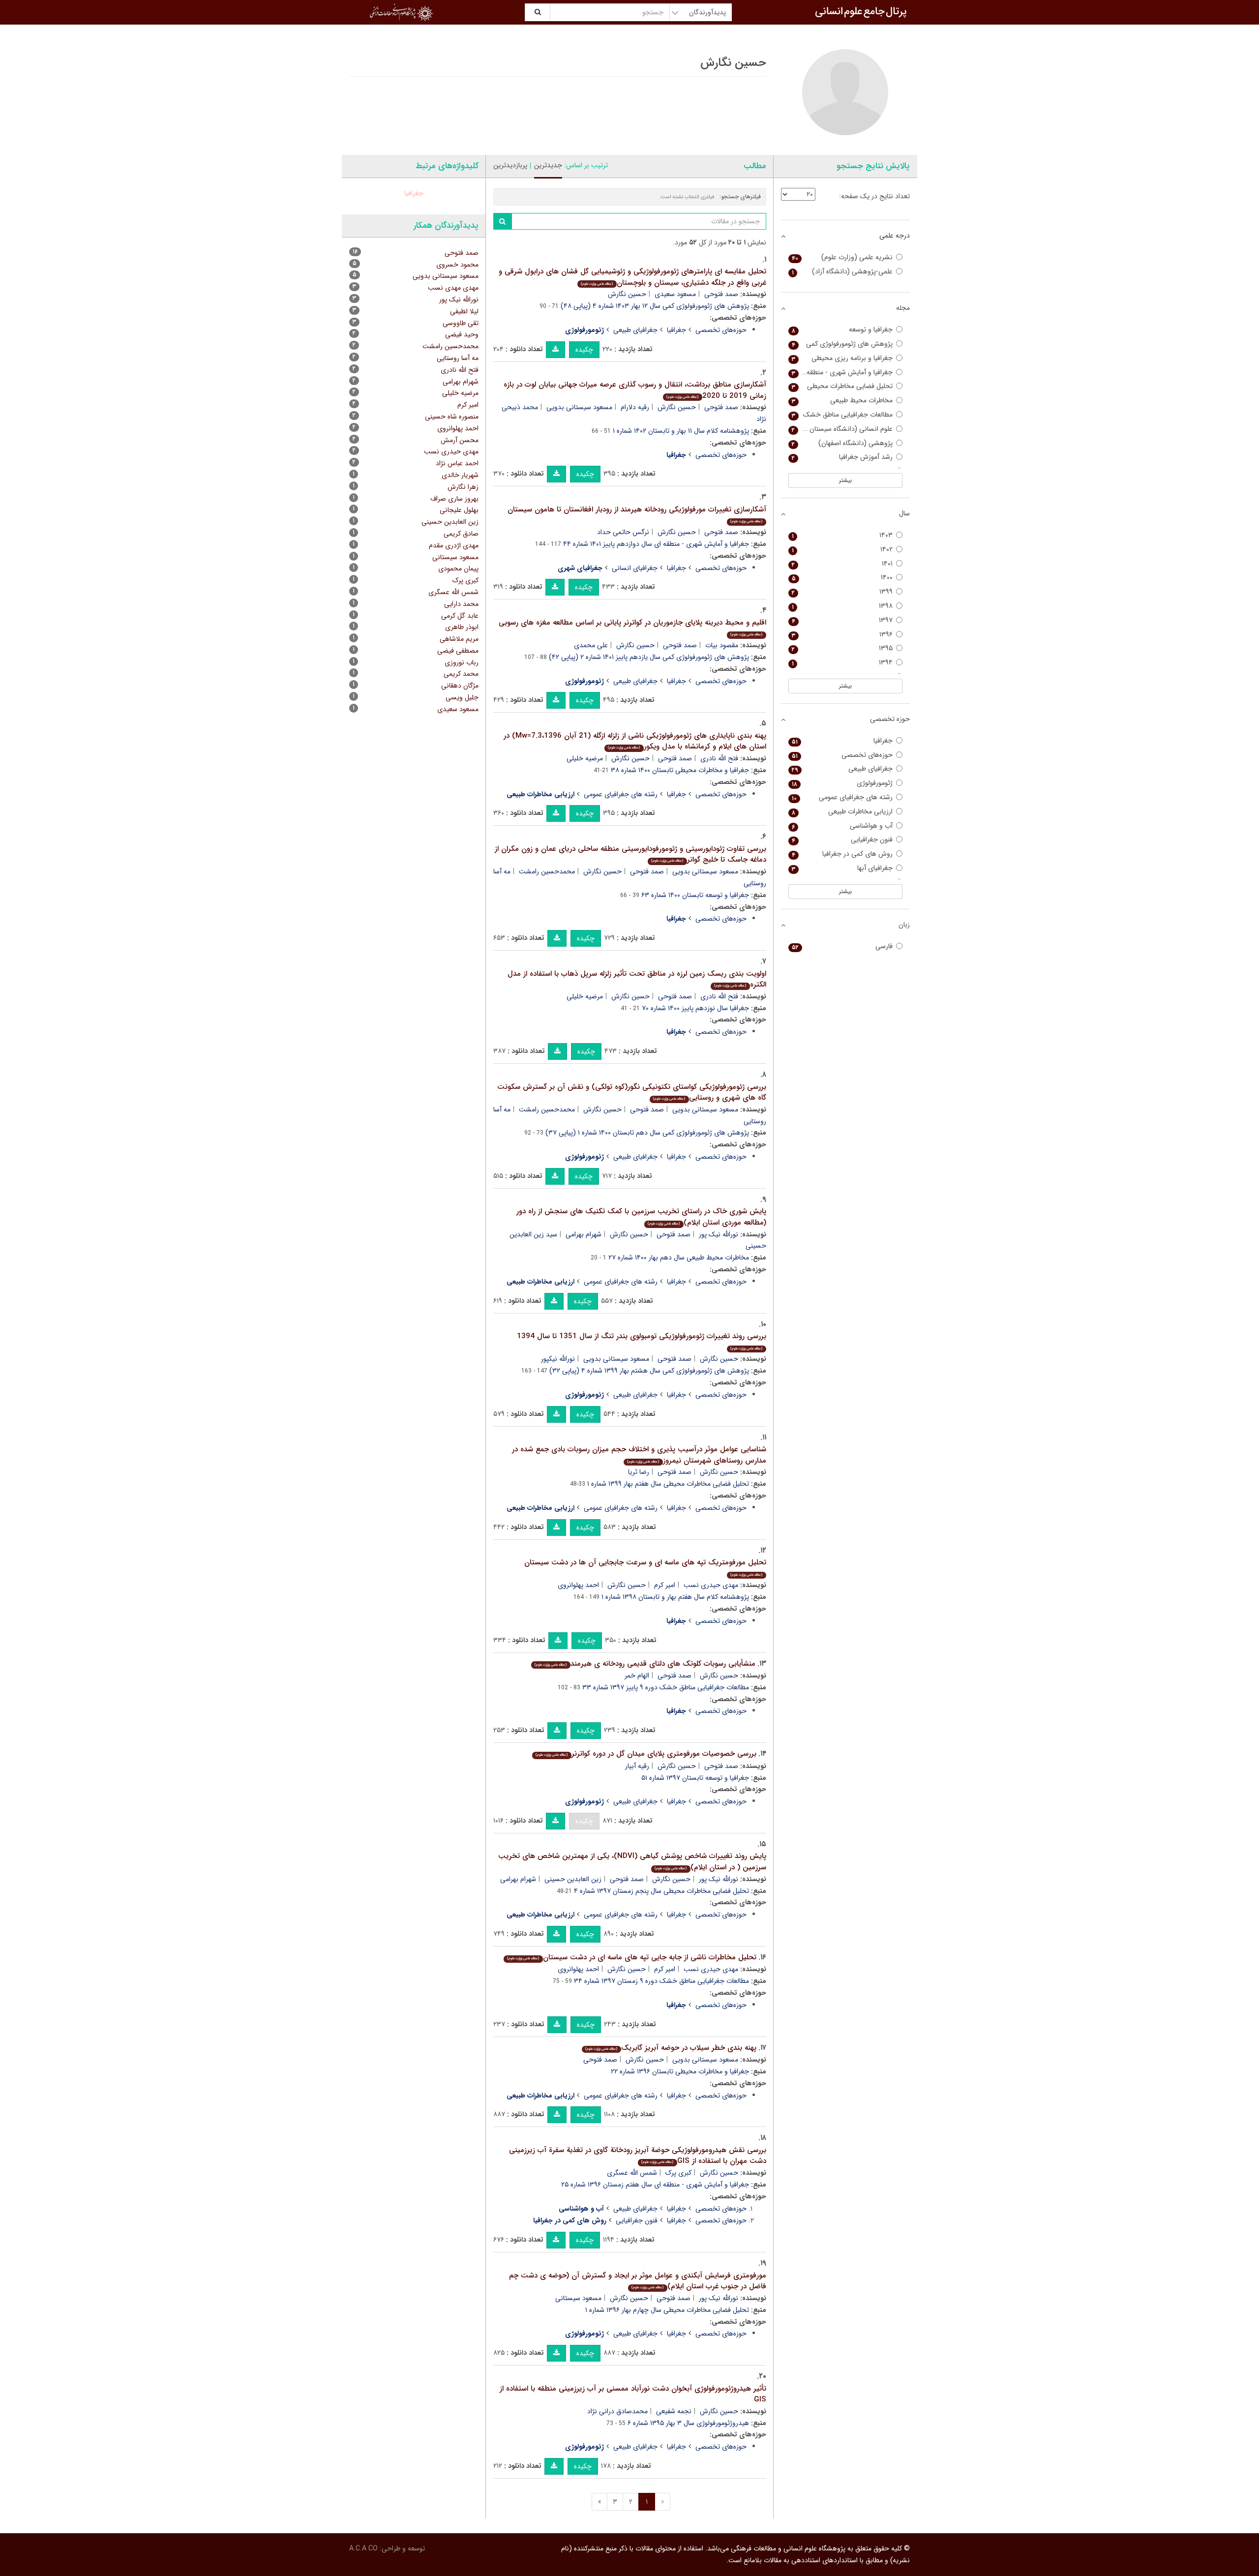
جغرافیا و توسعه (842, 330)
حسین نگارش (627, 294)
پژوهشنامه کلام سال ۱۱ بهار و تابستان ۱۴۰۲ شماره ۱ (681, 431)
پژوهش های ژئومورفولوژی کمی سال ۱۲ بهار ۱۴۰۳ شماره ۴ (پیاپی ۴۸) (655, 306)
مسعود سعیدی (675, 294)
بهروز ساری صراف (454, 499)
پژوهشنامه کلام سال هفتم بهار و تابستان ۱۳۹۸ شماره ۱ (675, 1597)
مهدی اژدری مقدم (454, 545)
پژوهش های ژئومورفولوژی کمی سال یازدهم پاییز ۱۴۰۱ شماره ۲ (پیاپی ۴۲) (649, 657)
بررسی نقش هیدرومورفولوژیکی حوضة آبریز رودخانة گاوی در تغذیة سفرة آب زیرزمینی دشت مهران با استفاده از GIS (638, 2156)
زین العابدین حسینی (573, 1879)
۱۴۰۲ (842, 550)
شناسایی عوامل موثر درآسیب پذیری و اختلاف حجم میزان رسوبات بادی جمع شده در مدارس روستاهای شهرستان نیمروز (639, 1455)
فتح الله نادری (719, 758)
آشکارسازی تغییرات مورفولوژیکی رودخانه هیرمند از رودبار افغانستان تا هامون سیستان (637, 514)
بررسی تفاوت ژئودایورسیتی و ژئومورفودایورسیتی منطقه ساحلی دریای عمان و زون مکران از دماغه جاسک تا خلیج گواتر (630, 854)
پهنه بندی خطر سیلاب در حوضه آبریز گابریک (671, 2048)
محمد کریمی (461, 674)
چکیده (584, 350)
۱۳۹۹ (842, 592)
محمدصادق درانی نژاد (617, 2411)
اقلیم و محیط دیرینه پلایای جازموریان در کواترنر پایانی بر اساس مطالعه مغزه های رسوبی (632, 627)
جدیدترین (548, 165)
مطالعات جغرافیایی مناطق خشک (842, 415)
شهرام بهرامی (584, 1234)
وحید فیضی (462, 334)
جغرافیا (676, 330)
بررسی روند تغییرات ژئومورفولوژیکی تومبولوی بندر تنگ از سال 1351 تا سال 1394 (642, 1341)
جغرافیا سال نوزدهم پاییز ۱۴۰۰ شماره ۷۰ (695, 1008)
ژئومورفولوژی (842, 783)
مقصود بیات (722, 645)
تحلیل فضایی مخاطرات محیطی (842, 386)
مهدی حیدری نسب (711, 1585)
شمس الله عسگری (632, 2173)
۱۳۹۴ (842, 663)
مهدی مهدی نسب (453, 288)
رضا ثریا (639, 1472)
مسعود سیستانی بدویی (579, 407)
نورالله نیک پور (719, 1234)
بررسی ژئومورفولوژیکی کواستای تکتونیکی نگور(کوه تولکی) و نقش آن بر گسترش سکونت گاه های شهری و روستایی (632, 1093)
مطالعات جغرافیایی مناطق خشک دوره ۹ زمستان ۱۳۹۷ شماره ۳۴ (661, 1981)
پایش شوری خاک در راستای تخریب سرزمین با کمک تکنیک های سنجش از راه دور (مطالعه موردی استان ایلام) (641, 1217)
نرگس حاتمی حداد (623, 532)
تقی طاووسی (461, 323)
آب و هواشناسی (842, 826)
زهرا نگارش (463, 487)
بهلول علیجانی (459, 510)
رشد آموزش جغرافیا (842, 457)
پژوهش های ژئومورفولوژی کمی (842, 344)
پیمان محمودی (458, 569)
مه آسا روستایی (458, 358)
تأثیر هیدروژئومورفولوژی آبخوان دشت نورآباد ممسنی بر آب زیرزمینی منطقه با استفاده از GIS (633, 2394)
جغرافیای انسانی (635, 568)
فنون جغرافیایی (637, 2220)
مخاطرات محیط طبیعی (842, 401)
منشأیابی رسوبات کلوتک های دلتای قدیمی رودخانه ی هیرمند (645, 1664)
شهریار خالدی (460, 475)
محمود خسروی (457, 265)
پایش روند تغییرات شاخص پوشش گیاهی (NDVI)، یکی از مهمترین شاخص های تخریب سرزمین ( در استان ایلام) (632, 1862)
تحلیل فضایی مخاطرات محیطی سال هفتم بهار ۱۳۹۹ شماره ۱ (668, 1484)
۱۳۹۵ (842, 648)
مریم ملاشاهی (459, 639)
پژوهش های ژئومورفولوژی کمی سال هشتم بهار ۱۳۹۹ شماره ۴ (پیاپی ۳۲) (649, 1371)
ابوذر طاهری (462, 627)
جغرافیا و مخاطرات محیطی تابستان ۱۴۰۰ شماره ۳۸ (680, 770)
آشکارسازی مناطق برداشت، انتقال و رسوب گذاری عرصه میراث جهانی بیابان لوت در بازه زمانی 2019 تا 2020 (635, 390)
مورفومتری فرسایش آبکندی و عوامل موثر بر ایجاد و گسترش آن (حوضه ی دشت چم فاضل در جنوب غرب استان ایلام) (638, 2281)
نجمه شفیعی (674, 2411)
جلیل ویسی (462, 697)
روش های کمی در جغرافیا (842, 854)
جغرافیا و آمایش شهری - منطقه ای (842, 373)
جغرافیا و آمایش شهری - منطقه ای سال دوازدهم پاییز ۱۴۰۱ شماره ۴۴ (656, 544)
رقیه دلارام (635, 407)
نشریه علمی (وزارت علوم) (842, 257)
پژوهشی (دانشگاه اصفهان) (842, 443)
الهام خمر (637, 1676)
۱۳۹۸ (842, 606)
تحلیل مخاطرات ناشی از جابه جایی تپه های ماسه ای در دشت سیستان (631, 1957)
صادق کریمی (461, 534)
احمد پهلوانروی (578, 1585)
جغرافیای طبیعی (635, 330)
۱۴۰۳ (842, 535)
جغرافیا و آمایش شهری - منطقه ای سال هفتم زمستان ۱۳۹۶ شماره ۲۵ (655, 2185)
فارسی (842, 946)
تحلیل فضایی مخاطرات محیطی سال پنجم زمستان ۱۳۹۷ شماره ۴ (661, 1891)
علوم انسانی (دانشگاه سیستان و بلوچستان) (841, 429)
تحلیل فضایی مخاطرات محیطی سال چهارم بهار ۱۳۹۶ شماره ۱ (667, 2310)
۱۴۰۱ (842, 564)
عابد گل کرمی (460, 616)
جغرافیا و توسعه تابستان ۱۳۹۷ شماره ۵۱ (695, 1778)
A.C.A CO (363, 2548)
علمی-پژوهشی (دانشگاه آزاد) (842, 272)
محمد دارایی (461, 604)
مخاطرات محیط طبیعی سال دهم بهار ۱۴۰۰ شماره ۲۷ (679, 1258)
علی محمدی (591, 645)
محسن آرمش (460, 440)
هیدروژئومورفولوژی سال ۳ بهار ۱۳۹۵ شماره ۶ (688, 2423)
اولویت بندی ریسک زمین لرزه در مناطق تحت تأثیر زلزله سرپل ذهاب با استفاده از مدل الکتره (637, 979)
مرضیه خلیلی (585, 758)
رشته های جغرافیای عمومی (621, 794)
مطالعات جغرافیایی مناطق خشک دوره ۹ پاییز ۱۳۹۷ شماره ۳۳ (666, 1687)
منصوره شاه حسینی (452, 417)
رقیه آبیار (637, 1766)
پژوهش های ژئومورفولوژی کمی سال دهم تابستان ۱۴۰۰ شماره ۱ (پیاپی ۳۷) (647, 1133)
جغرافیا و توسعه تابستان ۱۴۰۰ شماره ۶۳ (695, 895)
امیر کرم (665, 1585)
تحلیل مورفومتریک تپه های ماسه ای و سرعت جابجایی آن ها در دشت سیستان (645, 1567)
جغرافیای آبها (842, 868)
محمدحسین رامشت (547, 871)
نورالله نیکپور (558, 1359)
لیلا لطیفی (464, 311)
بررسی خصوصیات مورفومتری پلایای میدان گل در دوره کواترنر (646, 1754)
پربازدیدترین (510, 165)
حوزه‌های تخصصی (721, 330)
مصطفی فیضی (458, 651)
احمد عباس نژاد (457, 463)
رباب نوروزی (462, 662)
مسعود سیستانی (578, 2298)
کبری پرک (678, 2173)
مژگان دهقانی (460, 686)
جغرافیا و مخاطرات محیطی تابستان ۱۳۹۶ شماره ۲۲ (680, 2071)
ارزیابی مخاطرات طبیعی (842, 812)
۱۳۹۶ (842, 635)
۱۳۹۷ (842, 620)
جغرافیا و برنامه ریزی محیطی (842, 358)
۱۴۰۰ (842, 578)
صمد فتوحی (721, 294)
